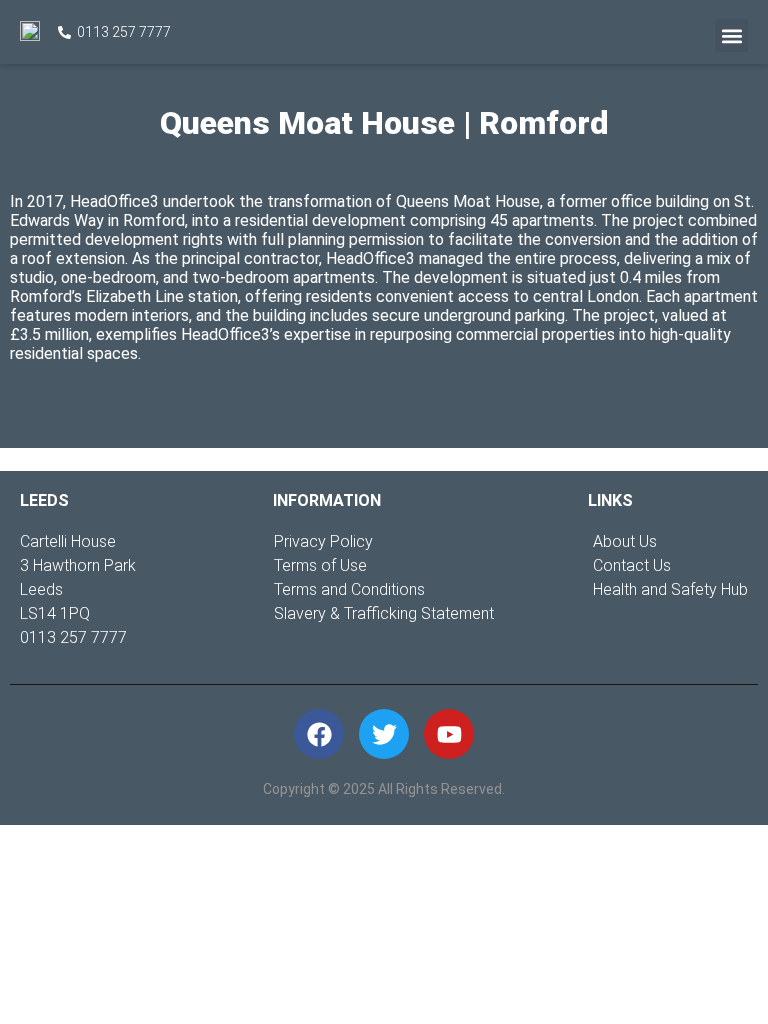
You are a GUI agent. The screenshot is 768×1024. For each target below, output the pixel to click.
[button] (731, 35)
